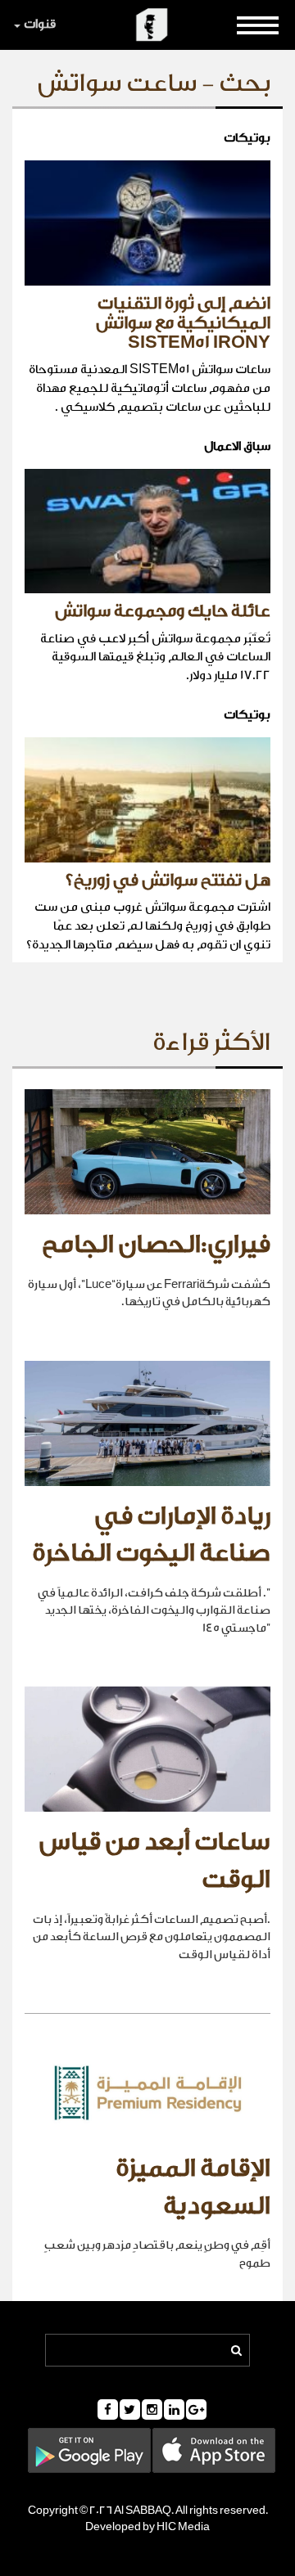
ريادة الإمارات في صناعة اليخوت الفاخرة (151, 1535)
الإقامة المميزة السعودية (193, 2187)
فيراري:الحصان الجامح (156, 1245)
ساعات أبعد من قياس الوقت (155, 1861)
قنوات (40, 24)
